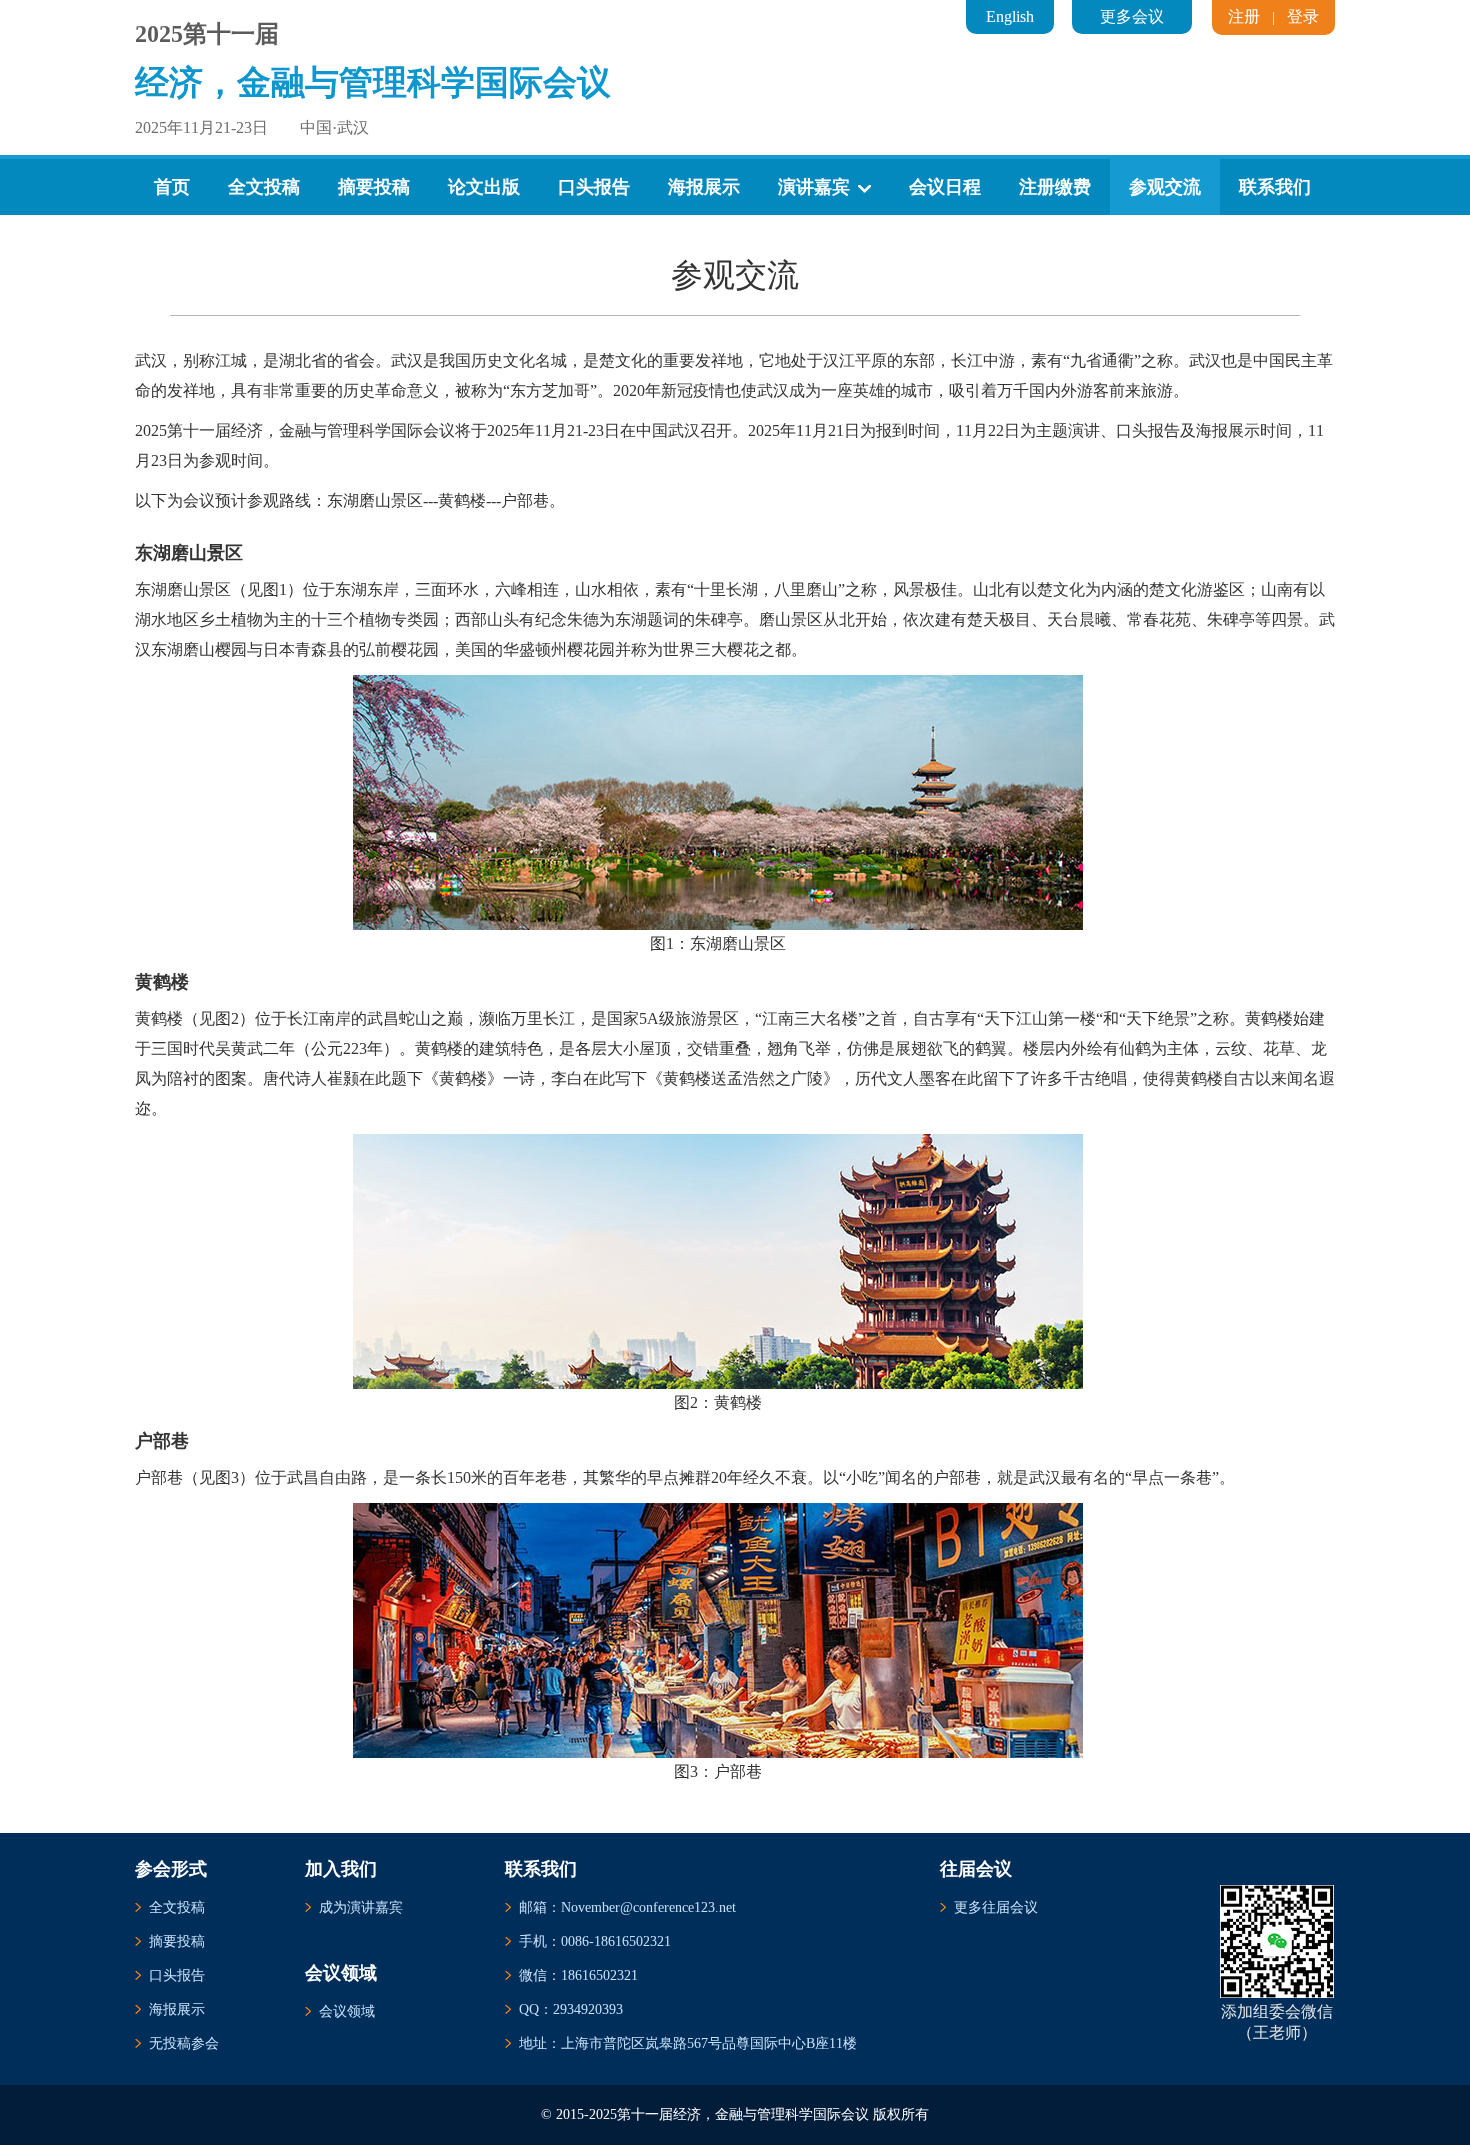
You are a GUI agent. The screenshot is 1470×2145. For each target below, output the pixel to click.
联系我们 (1275, 187)
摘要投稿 (374, 187)
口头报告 (594, 187)
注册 (1244, 16)
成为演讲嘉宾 (361, 1907)
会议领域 (347, 2011)
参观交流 (1165, 187)
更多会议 (1132, 16)
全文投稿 (264, 187)
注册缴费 (1055, 187)
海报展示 (704, 187)
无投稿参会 (184, 2043)
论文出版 (484, 187)
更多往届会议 (996, 1907)
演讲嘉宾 (814, 187)
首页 (172, 187)
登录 (1303, 16)
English (1010, 16)
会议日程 (945, 187)
